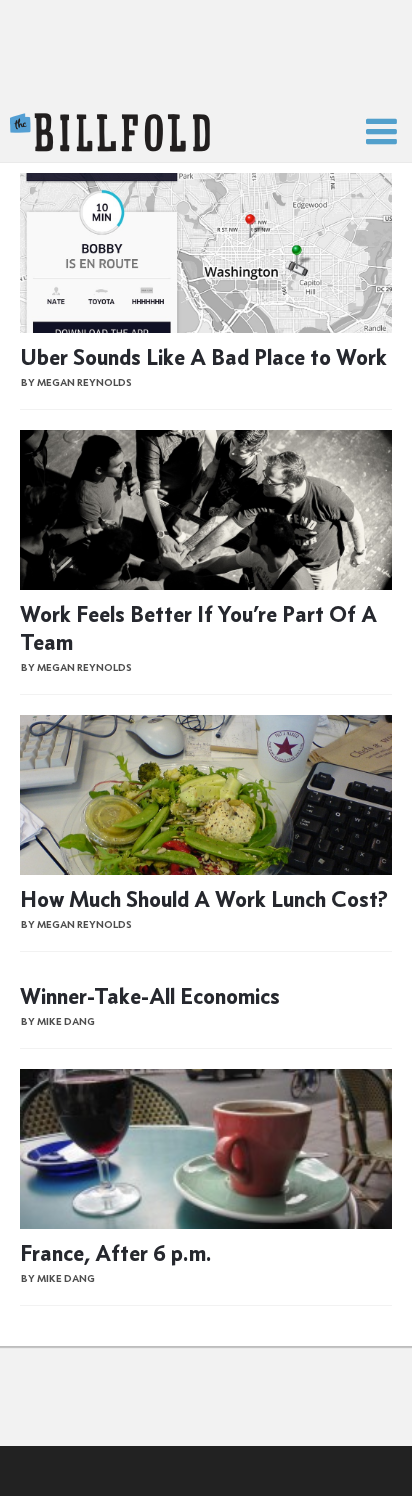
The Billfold (110, 133)
